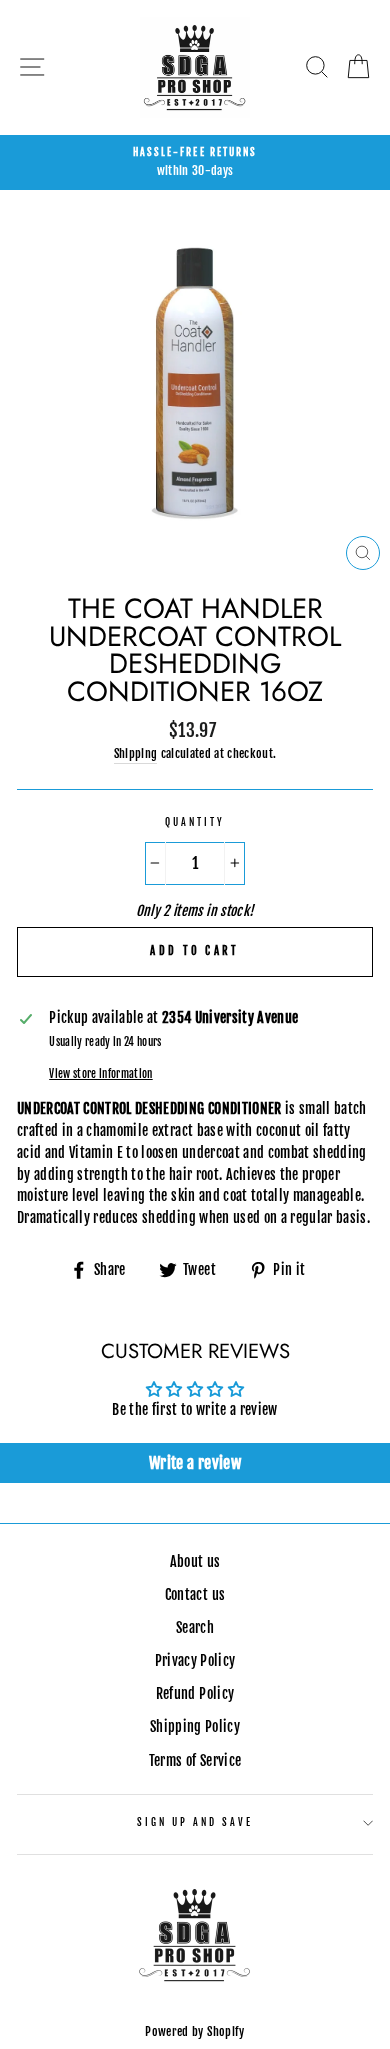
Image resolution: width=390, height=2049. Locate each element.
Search (195, 1627)
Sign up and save (195, 1822)
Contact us (195, 1594)
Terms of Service (195, 1760)
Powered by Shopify (194, 2031)
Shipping (136, 753)
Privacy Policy (195, 1660)
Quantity (195, 822)
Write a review (195, 1463)
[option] (195, 163)
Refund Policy (195, 1693)
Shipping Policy (195, 1726)
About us (195, 1561)
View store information (100, 1074)
